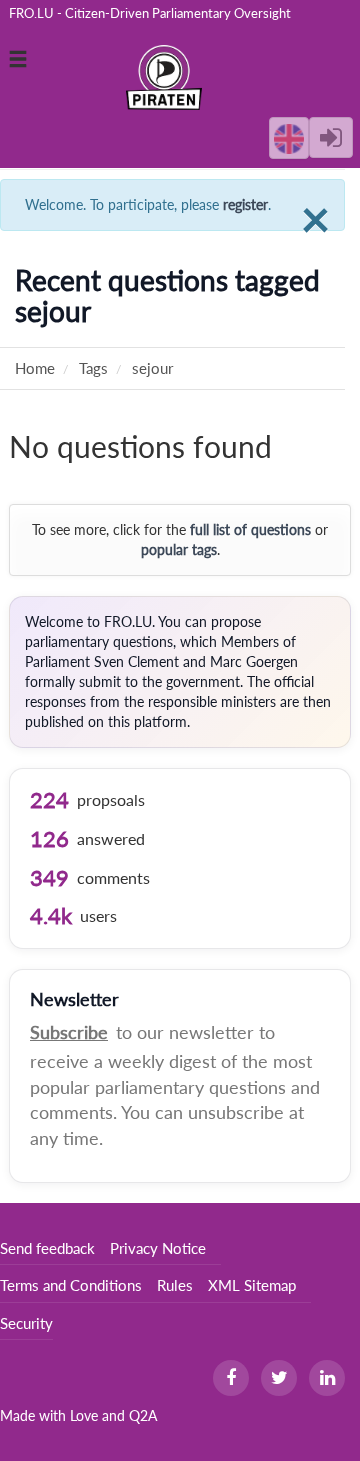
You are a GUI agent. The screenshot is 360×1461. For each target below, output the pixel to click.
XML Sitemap (252, 1285)
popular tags (179, 549)
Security (26, 1323)
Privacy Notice (158, 1248)
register (245, 204)
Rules (175, 1285)
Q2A (143, 1415)
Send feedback (47, 1248)
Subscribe (69, 1032)
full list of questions (250, 529)
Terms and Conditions (71, 1285)
